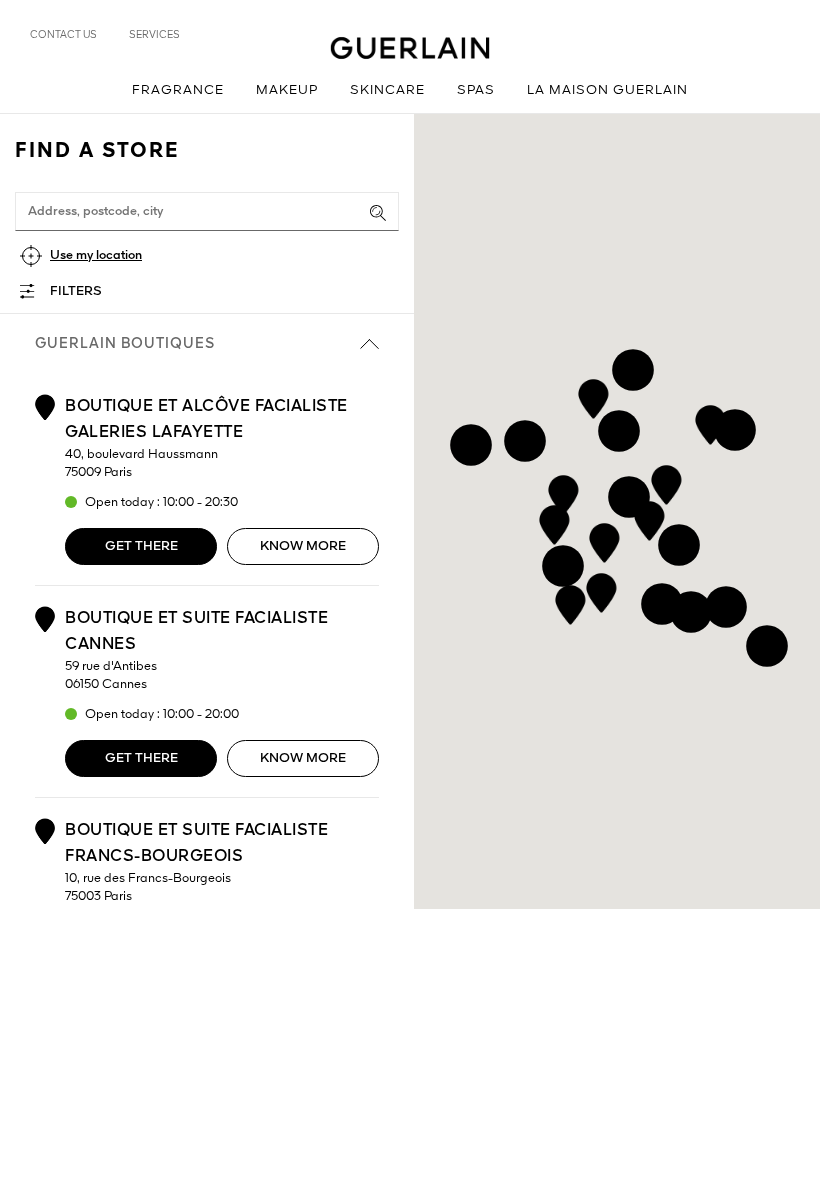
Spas (476, 90)
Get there (141, 546)
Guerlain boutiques (125, 344)
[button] (601, 589)
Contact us (63, 35)
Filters (76, 291)
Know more (303, 546)
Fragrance (178, 90)
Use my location (96, 255)
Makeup (287, 90)
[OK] (378, 213)
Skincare (387, 90)
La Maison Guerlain (607, 90)
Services (154, 35)
